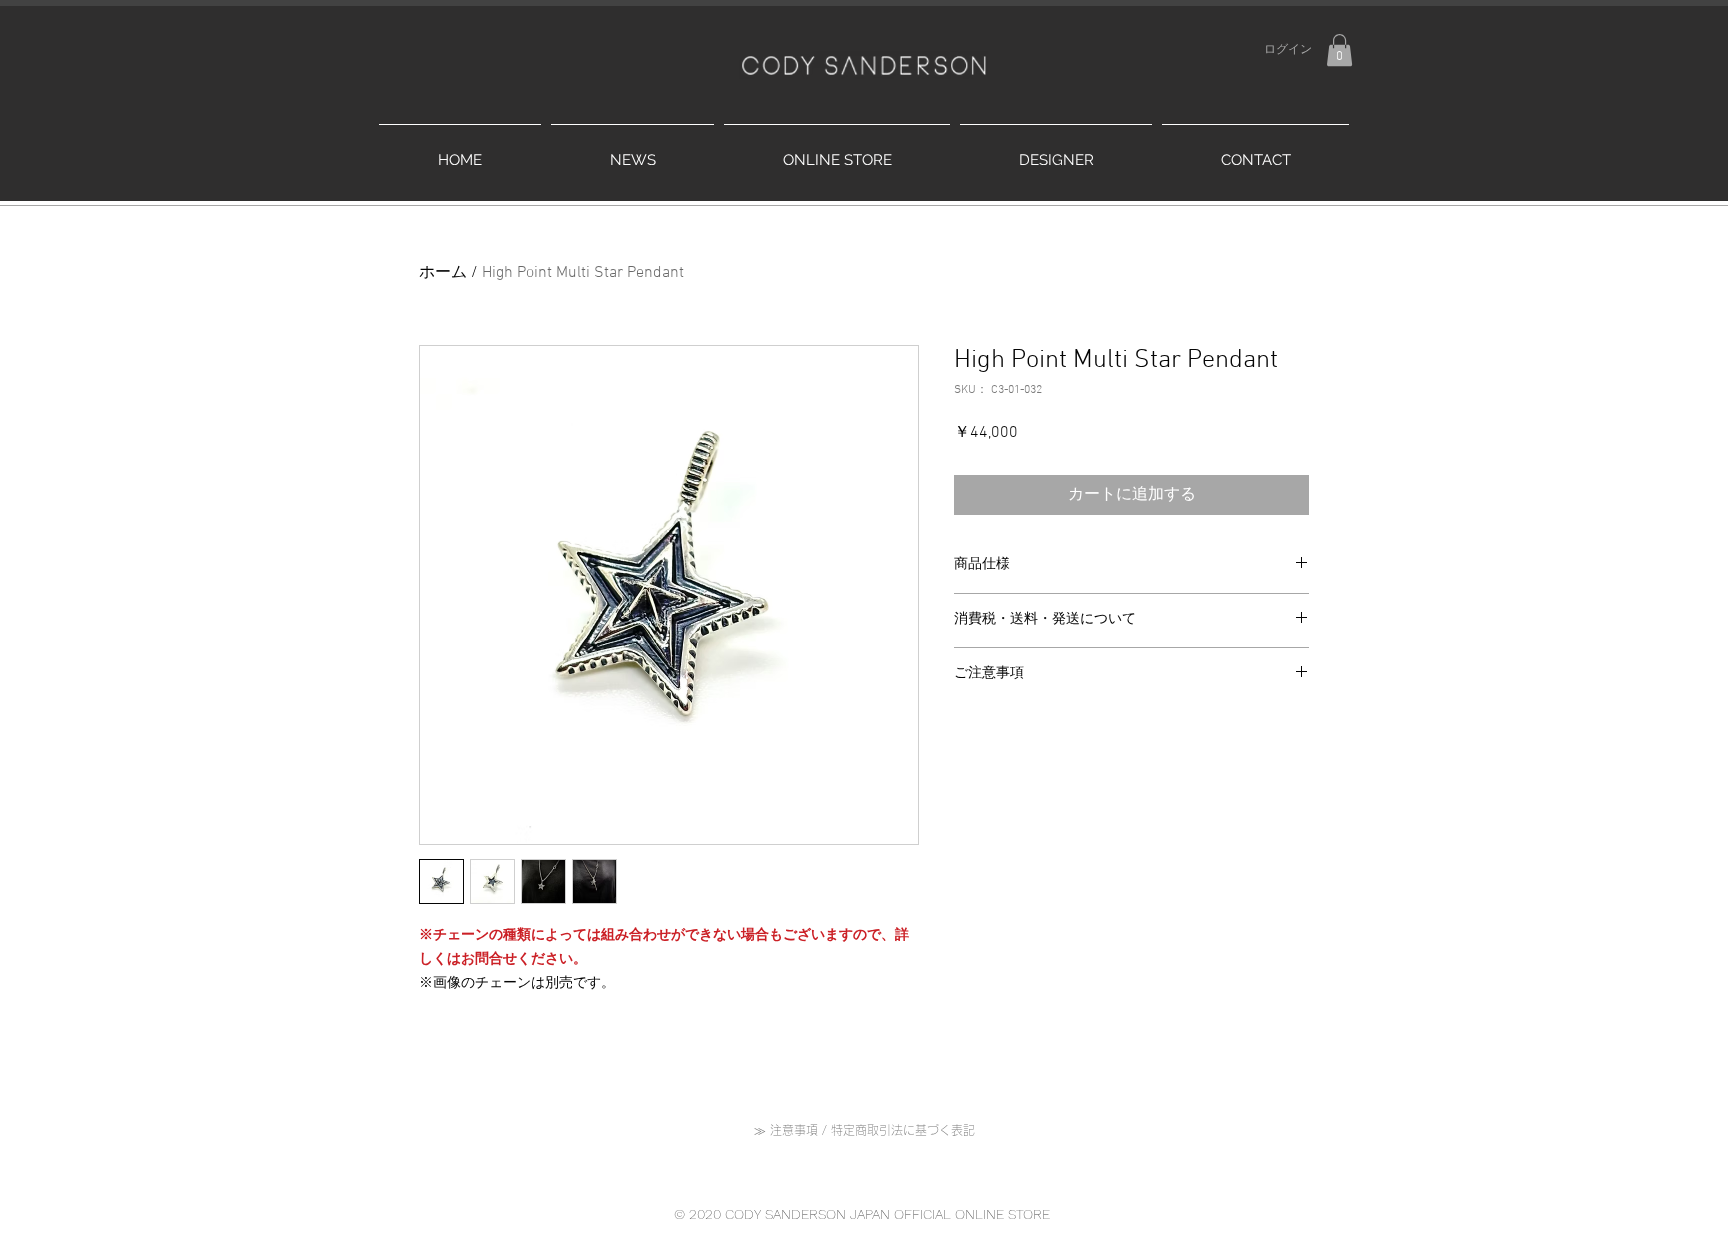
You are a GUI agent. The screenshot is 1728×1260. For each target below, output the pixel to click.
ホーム (443, 273)
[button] (1339, 50)
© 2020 (699, 1214)
